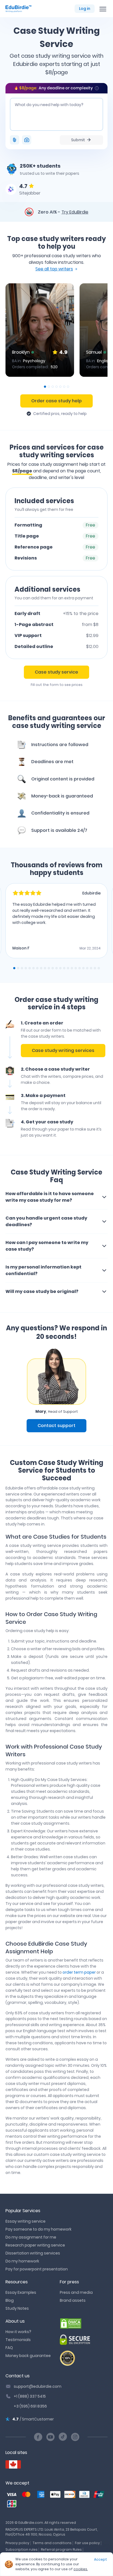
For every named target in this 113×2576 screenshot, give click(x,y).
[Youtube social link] (50, 2437)
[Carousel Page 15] (68, 968)
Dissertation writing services (33, 2253)
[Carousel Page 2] (49, 387)
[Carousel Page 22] (95, 968)
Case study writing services (63, 1050)
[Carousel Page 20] (87, 968)
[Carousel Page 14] (64, 968)
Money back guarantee (28, 2356)
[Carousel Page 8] (41, 968)
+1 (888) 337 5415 (30, 2396)
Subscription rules (22, 2549)
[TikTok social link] (63, 2437)
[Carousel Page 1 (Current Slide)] (45, 387)
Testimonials (18, 2340)
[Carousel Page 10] (49, 968)
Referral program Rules (61, 2549)
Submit (78, 140)
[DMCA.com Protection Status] (84, 2323)
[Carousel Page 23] (99, 968)
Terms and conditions (52, 2543)
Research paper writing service (35, 2245)
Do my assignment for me (31, 2237)
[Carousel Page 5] (60, 387)
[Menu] (103, 9)
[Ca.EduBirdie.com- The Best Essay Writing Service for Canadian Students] (13, 2465)
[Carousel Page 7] (68, 387)
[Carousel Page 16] (72, 968)
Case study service (56, 672)
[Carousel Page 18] (80, 968)
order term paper (79, 1972)
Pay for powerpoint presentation (37, 2269)
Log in (85, 9)
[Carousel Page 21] (91, 968)
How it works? (18, 2332)
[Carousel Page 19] (83, 968)
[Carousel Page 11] (53, 968)
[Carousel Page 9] (45, 968)
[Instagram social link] (75, 2437)
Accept (101, 2559)
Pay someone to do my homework (39, 2229)
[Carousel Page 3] (53, 387)
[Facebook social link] (38, 2437)
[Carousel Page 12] (56, 968)
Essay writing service (26, 2221)
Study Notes (17, 2308)
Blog (10, 2300)
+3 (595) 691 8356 (30, 2406)
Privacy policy (17, 2543)
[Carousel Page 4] (56, 387)
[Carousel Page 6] (64, 387)
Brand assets (73, 2300)
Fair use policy (87, 2543)
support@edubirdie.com (38, 2386)
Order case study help (56, 401)
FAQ (9, 2348)
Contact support (56, 1426)
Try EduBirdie (75, 212)
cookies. (81, 2569)
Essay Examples (21, 2292)
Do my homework (22, 2261)
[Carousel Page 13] (60, 968)
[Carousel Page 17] (76, 968)
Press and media (76, 2292)
